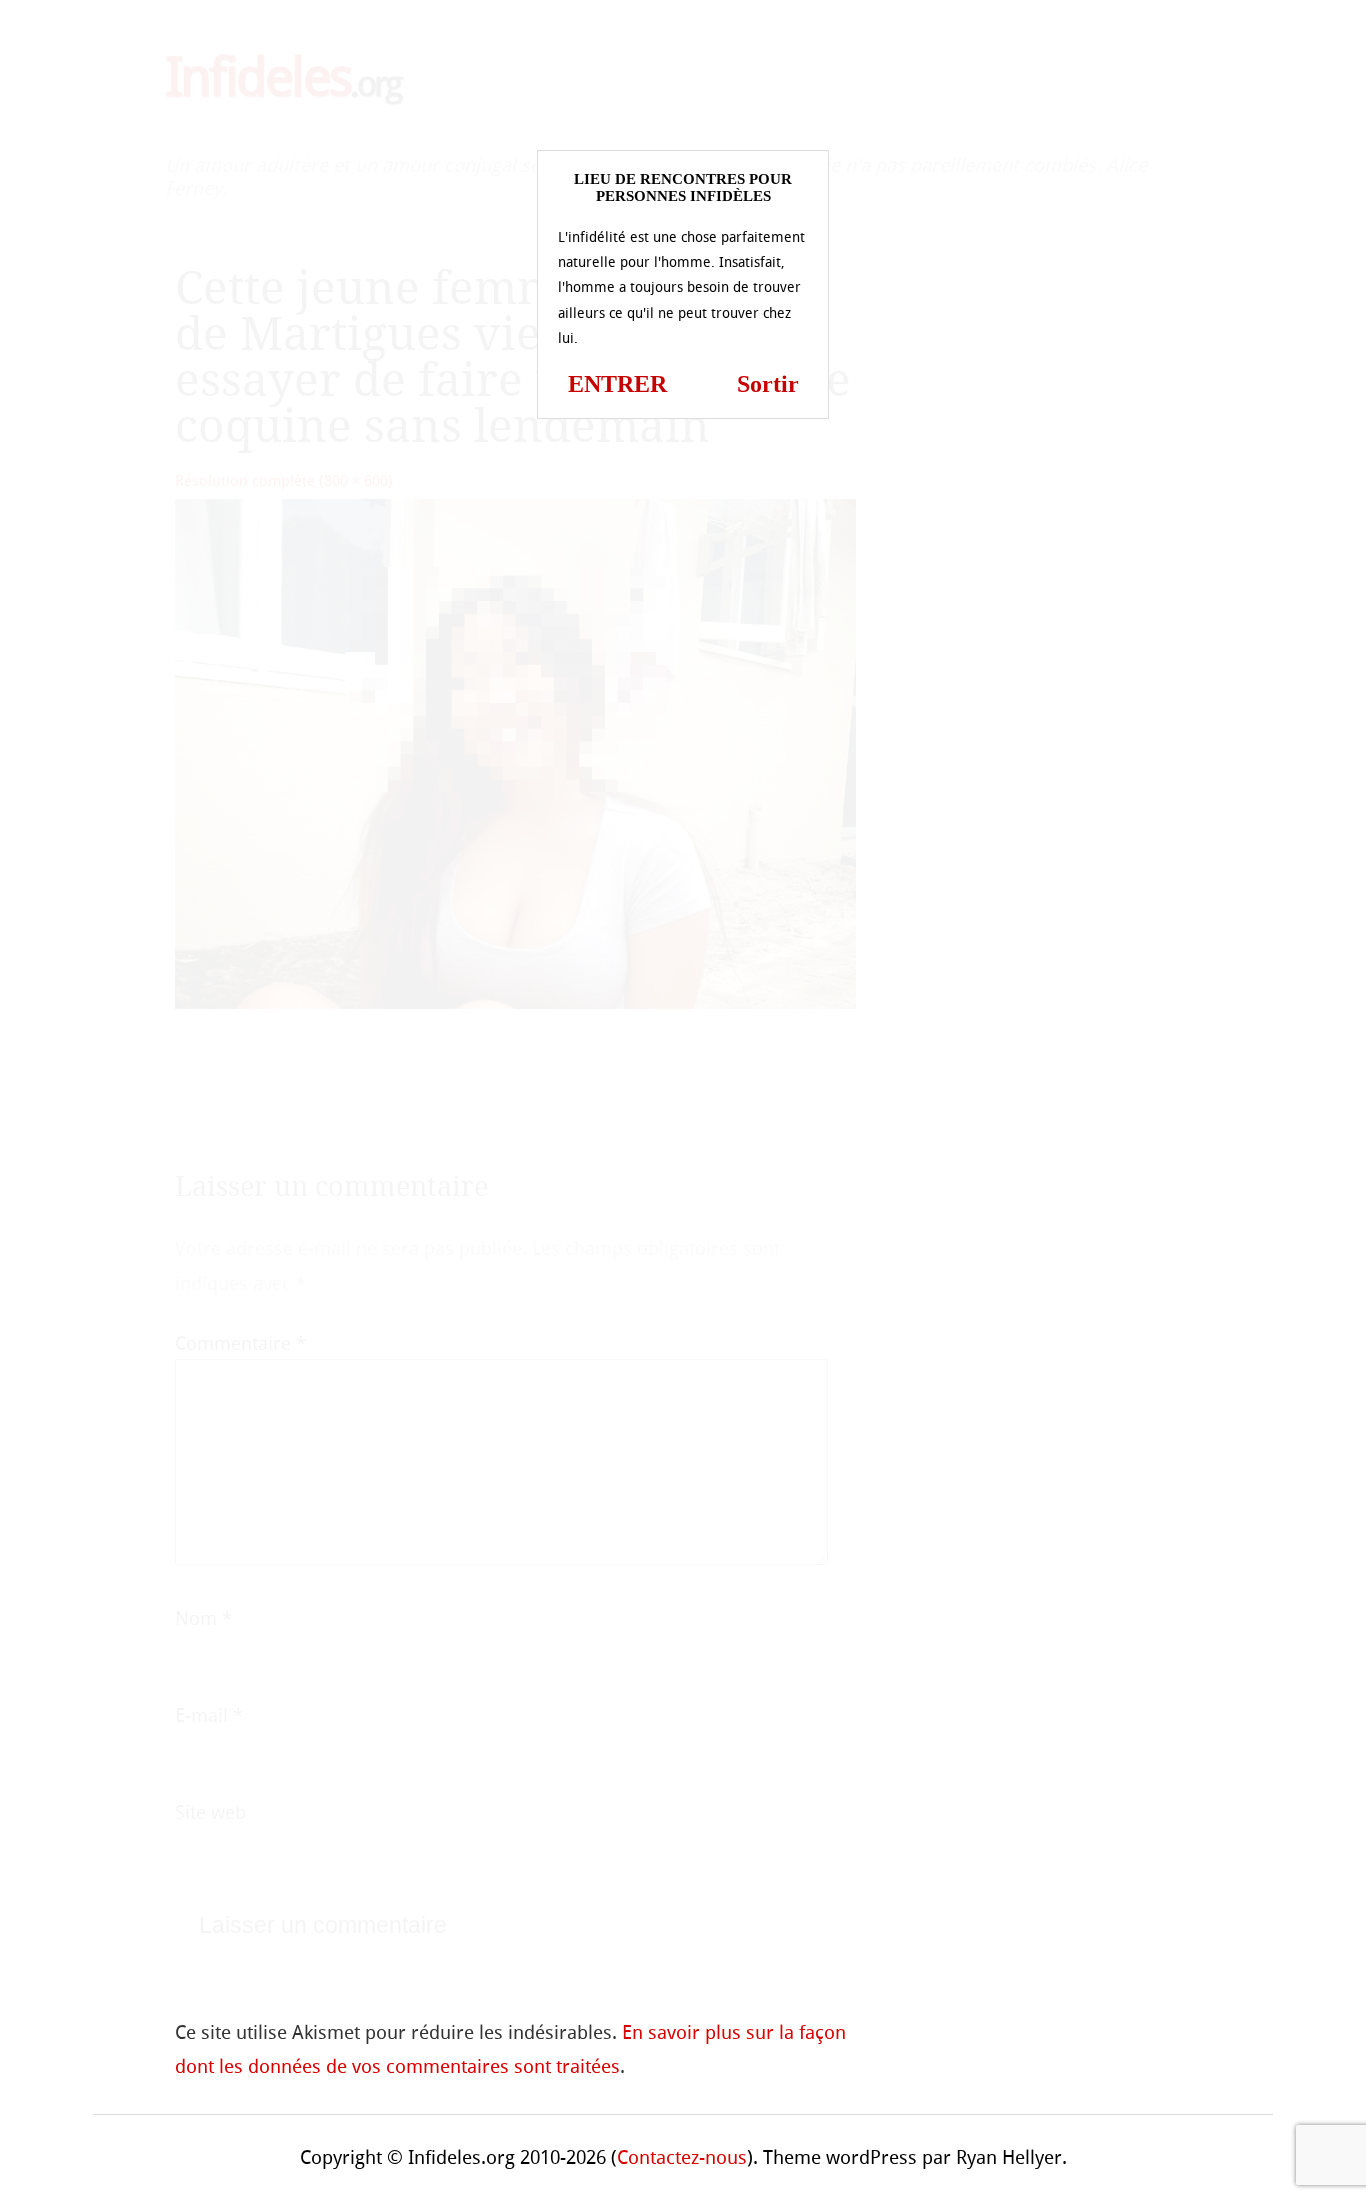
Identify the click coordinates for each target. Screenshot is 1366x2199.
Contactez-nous (682, 2157)
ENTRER (617, 384)
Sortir (768, 384)
